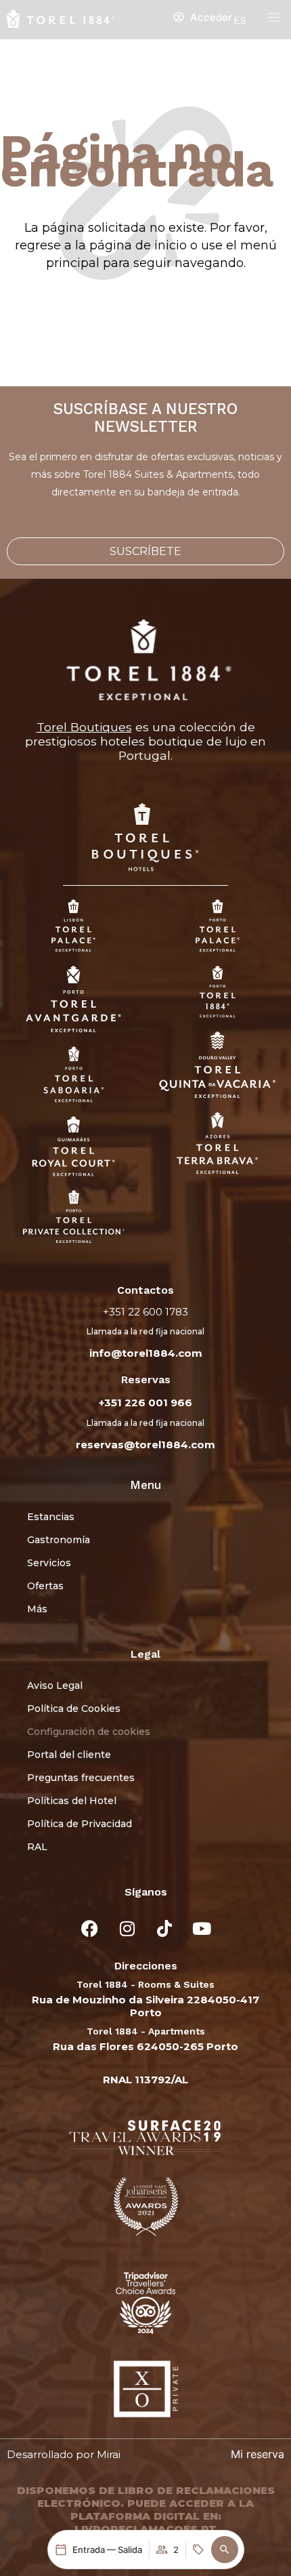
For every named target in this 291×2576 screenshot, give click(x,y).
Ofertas (45, 1586)
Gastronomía (59, 1540)
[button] (225, 2550)
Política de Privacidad (80, 1824)
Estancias (51, 1517)
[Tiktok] (164, 1929)
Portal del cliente (69, 1755)
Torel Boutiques (84, 727)
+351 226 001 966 (145, 1403)
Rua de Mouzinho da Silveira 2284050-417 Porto (145, 2006)
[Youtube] (202, 1929)
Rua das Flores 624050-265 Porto (145, 2046)
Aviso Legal (55, 1685)
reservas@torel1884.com (145, 1445)
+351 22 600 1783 (145, 1312)
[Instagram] (127, 1929)
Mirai (109, 2454)
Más (37, 1609)
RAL (37, 1847)
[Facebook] (90, 1929)
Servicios (49, 1563)
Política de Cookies (74, 1709)
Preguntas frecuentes (81, 1778)
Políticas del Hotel (72, 1801)
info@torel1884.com (146, 1353)
